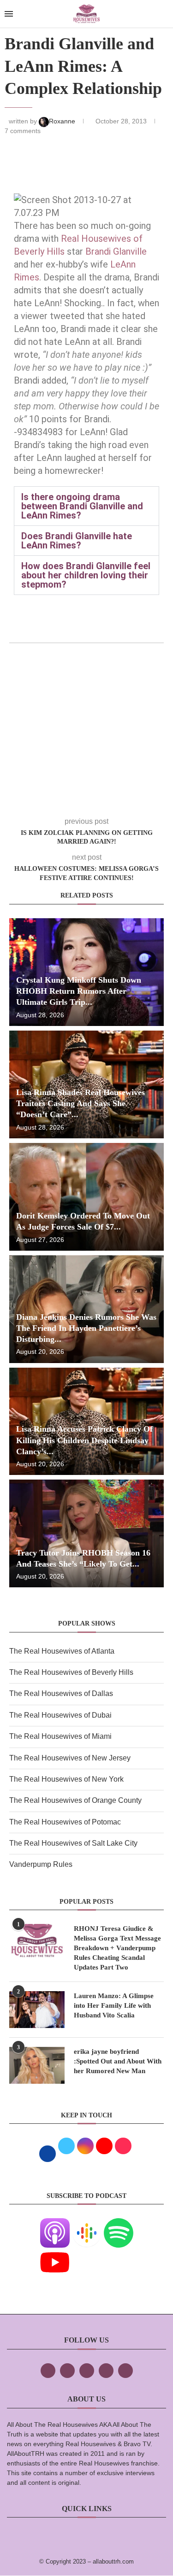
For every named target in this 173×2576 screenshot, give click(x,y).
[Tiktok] (106, 2371)
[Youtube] (55, 2254)
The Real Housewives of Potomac (65, 1822)
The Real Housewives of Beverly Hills (71, 1672)
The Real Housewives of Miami (60, 1736)
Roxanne (63, 121)
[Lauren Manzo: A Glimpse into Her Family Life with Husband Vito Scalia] (37, 2010)
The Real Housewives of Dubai (60, 1715)
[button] (86, 506)
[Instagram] (87, 2371)
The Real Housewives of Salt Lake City (73, 1843)
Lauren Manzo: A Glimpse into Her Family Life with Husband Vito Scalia (114, 2005)
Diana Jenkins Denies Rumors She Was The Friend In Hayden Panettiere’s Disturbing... (86, 1328)
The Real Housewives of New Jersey (70, 1758)
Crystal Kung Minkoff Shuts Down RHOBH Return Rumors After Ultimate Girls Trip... (79, 991)
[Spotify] (119, 2224)
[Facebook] (48, 2371)
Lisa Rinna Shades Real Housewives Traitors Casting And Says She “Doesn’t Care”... (81, 1104)
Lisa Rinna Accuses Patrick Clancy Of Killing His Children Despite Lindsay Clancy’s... (84, 1440)
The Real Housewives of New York (66, 1779)
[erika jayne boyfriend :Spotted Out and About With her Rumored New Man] (37, 2065)
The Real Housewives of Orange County (75, 1800)
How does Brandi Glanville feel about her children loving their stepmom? (86, 575)
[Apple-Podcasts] (55, 2224)
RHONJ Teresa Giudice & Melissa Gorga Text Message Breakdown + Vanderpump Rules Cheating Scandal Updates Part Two (117, 1948)
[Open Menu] (9, 14)
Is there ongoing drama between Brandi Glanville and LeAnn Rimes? (82, 506)
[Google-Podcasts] (87, 2224)
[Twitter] (67, 2371)
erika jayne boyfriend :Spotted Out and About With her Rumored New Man (118, 2061)
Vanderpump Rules (41, 1864)
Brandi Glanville (116, 251)
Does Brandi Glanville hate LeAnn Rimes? (77, 541)
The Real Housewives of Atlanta (62, 1651)
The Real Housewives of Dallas (61, 1693)
